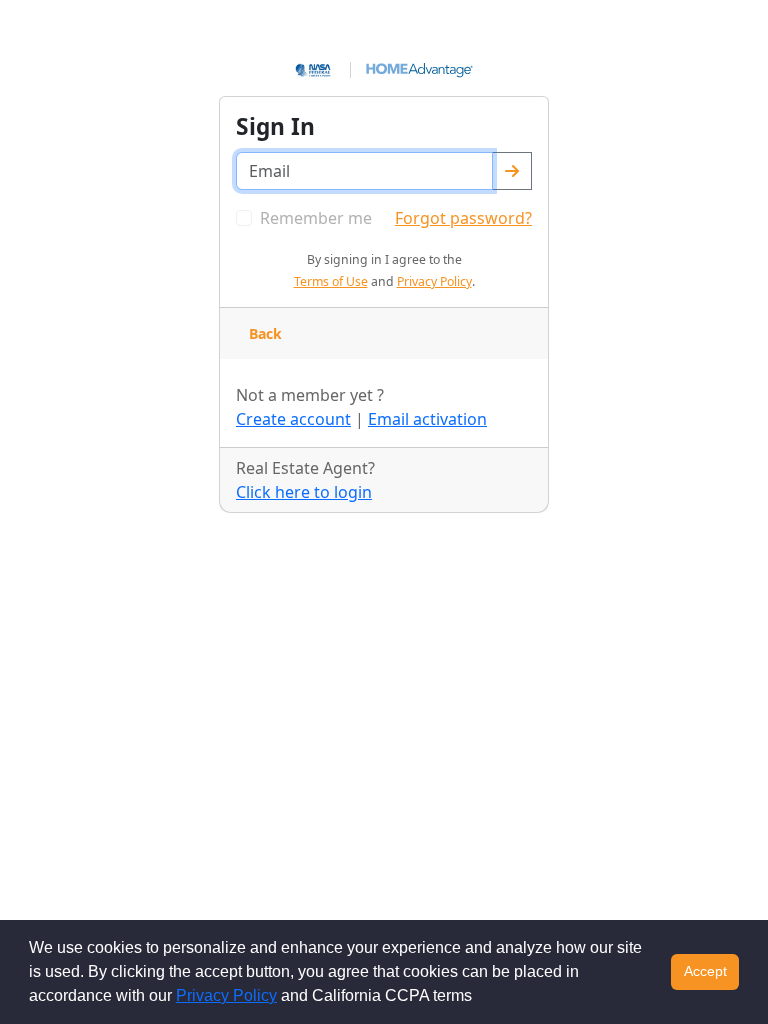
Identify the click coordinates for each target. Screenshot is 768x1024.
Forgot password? (463, 218)
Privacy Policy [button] (434, 281)
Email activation (427, 419)
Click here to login (304, 492)
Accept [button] (705, 971)
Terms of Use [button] (331, 281)
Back (265, 333)
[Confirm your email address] (512, 171)
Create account (293, 419)
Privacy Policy (226, 995)
